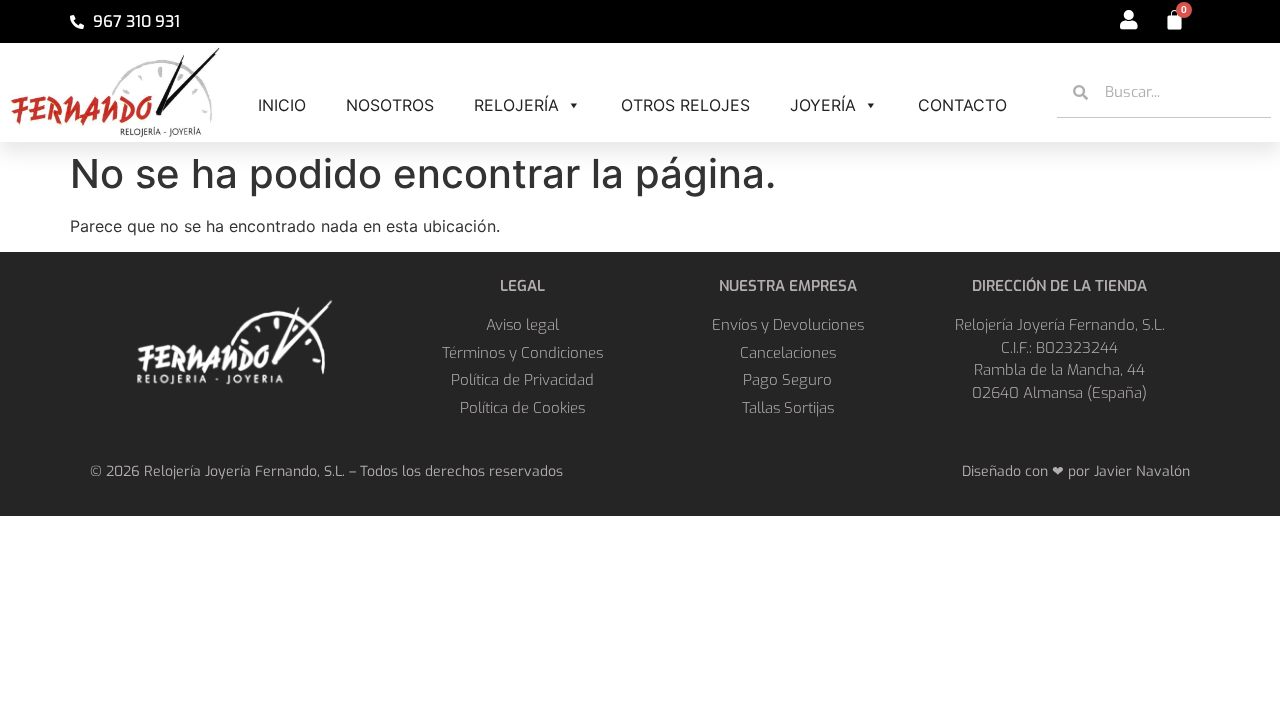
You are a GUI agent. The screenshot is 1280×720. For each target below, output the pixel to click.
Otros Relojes (685, 105)
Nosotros (390, 105)
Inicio (282, 105)
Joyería (823, 105)
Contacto (962, 105)
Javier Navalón (1142, 471)
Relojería (516, 105)
